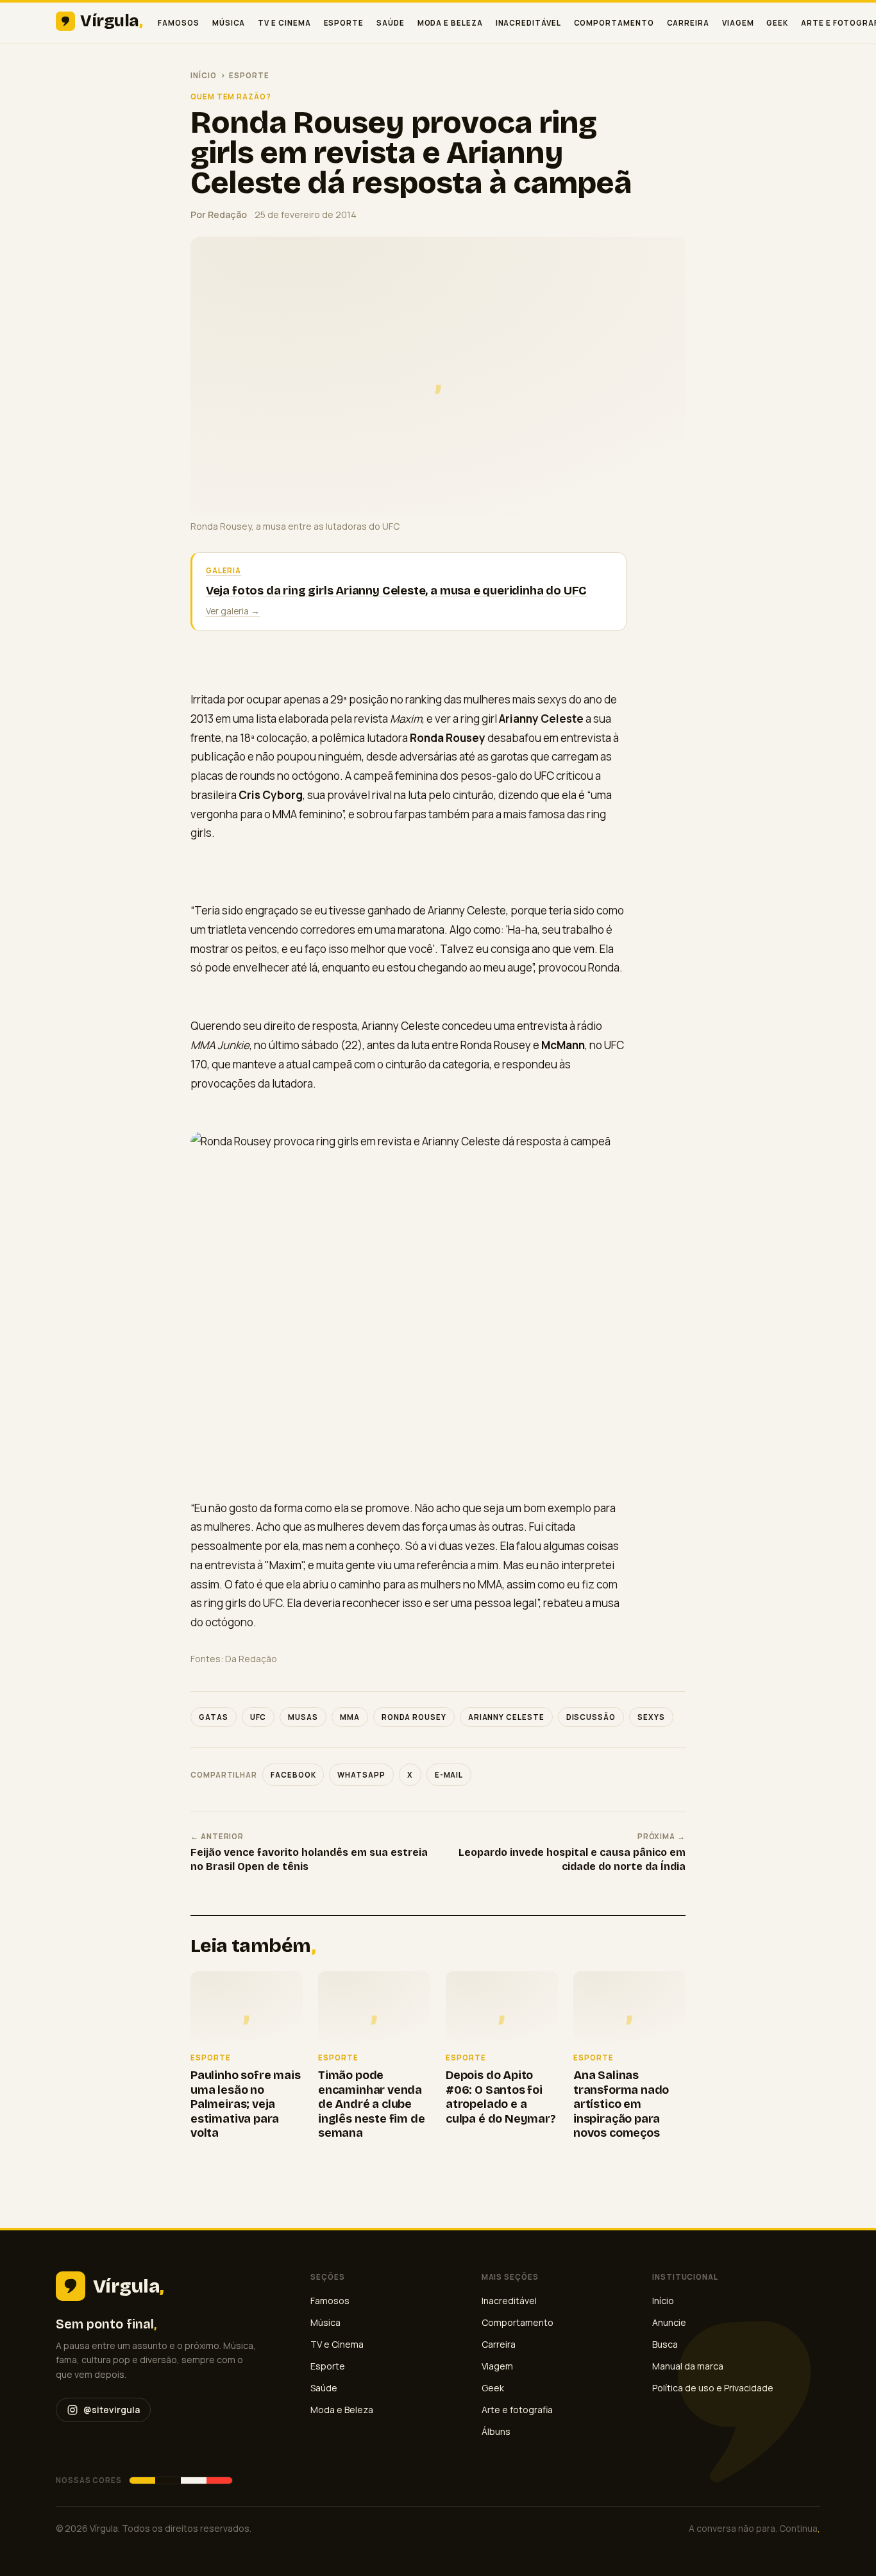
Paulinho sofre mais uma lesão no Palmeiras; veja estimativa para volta (246, 2104)
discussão (591, 1717)
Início (204, 75)
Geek (777, 23)
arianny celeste (506, 1717)
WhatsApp (361, 1775)
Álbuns (496, 2431)
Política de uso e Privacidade (713, 2388)
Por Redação (219, 215)
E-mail (449, 1775)
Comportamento (614, 23)
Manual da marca (688, 2366)
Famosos (178, 23)
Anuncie (669, 2322)
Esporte (344, 23)
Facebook (293, 1775)
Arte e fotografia (517, 2410)
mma (350, 1717)
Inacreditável (528, 23)
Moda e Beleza (450, 23)
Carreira (688, 23)
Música (229, 23)
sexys (651, 1717)
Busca (665, 2344)
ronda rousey (414, 1717)
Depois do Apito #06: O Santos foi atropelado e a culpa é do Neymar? (501, 2097)
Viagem (738, 23)
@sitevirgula (112, 2410)
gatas (214, 1717)
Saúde (391, 23)
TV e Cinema (284, 23)
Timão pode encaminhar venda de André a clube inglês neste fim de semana (372, 2104)
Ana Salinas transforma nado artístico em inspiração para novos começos (621, 2104)
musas (303, 1717)
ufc (258, 1717)
